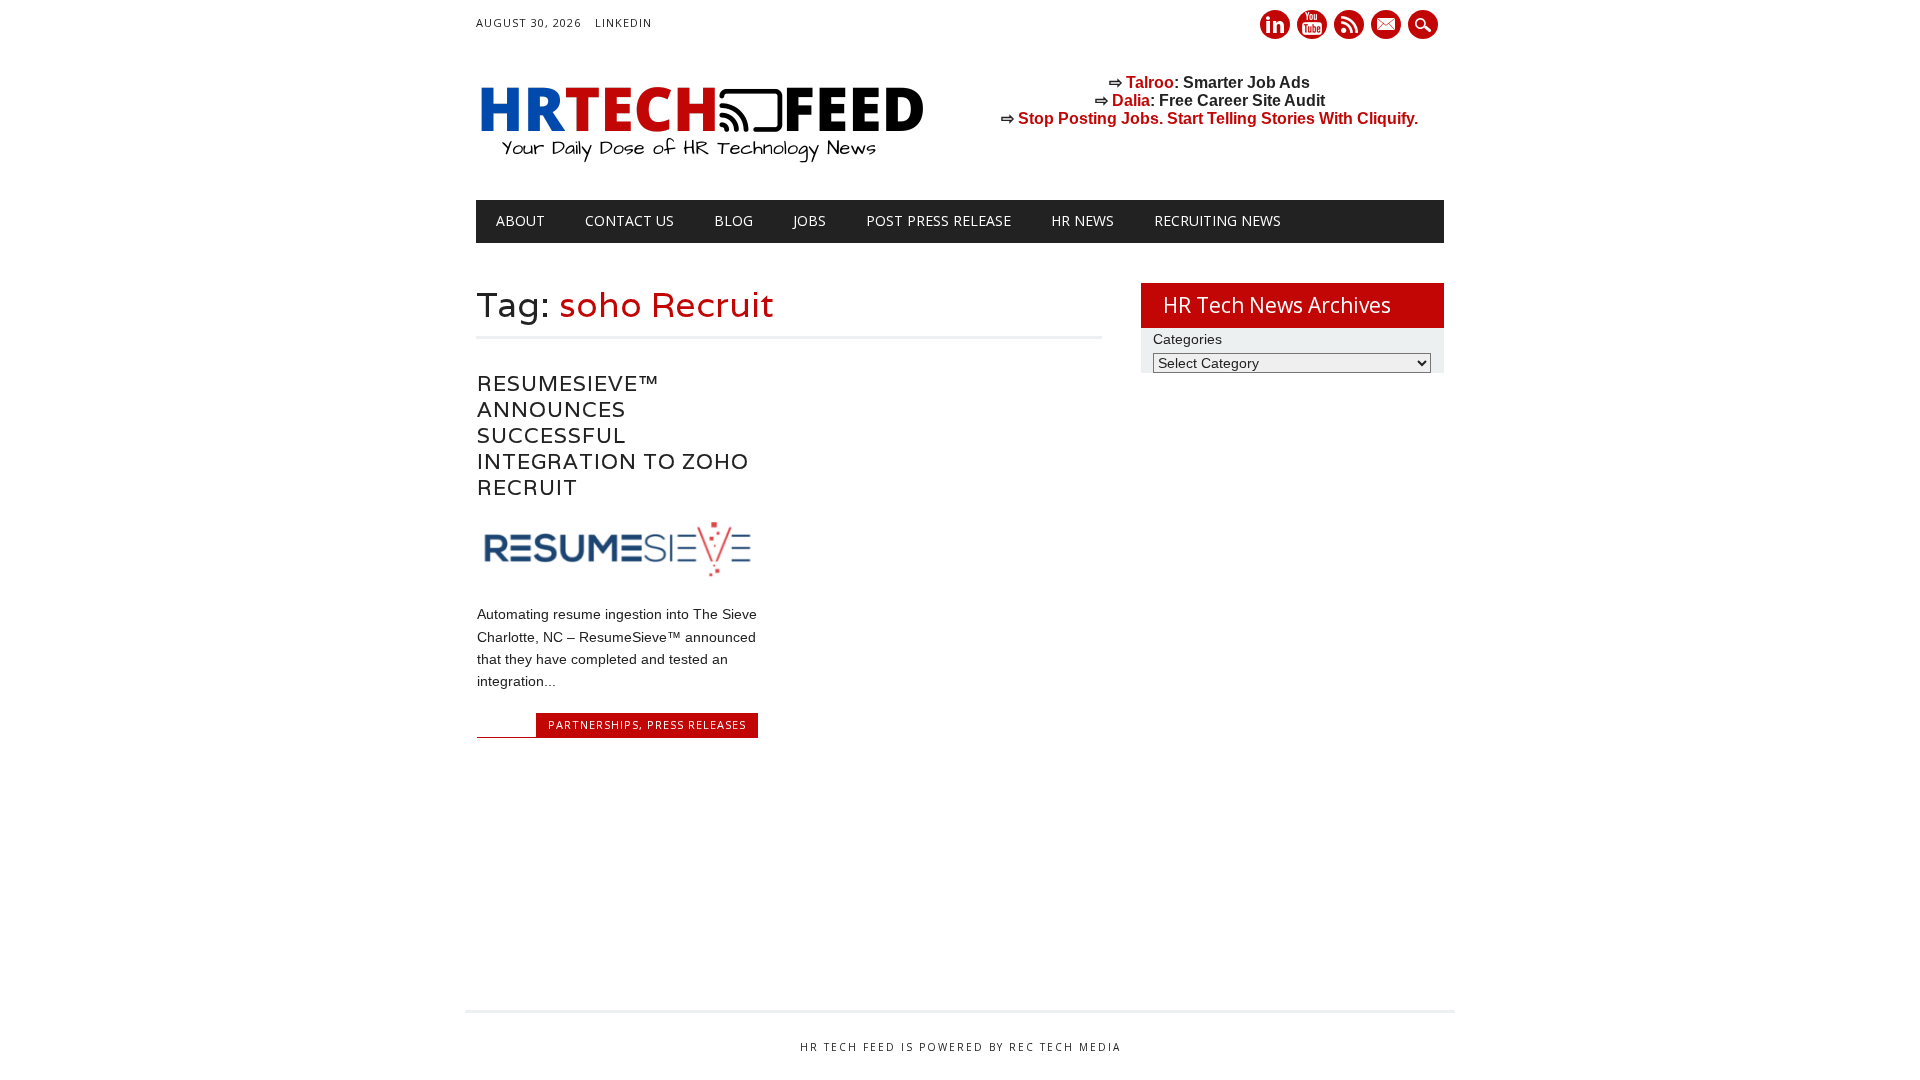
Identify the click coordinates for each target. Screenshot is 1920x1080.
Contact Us (629, 220)
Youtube (1312, 24)
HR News (1082, 220)
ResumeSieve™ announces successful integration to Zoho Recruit (613, 435)
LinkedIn (623, 22)
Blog (733, 220)
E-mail (1388, 26)
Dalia (1131, 100)
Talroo (1150, 82)
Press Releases (696, 724)
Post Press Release (938, 220)
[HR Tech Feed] (701, 159)
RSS (1349, 24)
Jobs (809, 220)
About (520, 220)
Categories (1187, 339)
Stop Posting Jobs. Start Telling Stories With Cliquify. (1218, 118)
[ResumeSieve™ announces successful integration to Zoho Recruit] (617, 572)
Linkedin (1275, 24)
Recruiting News (1217, 220)
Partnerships (593, 724)
